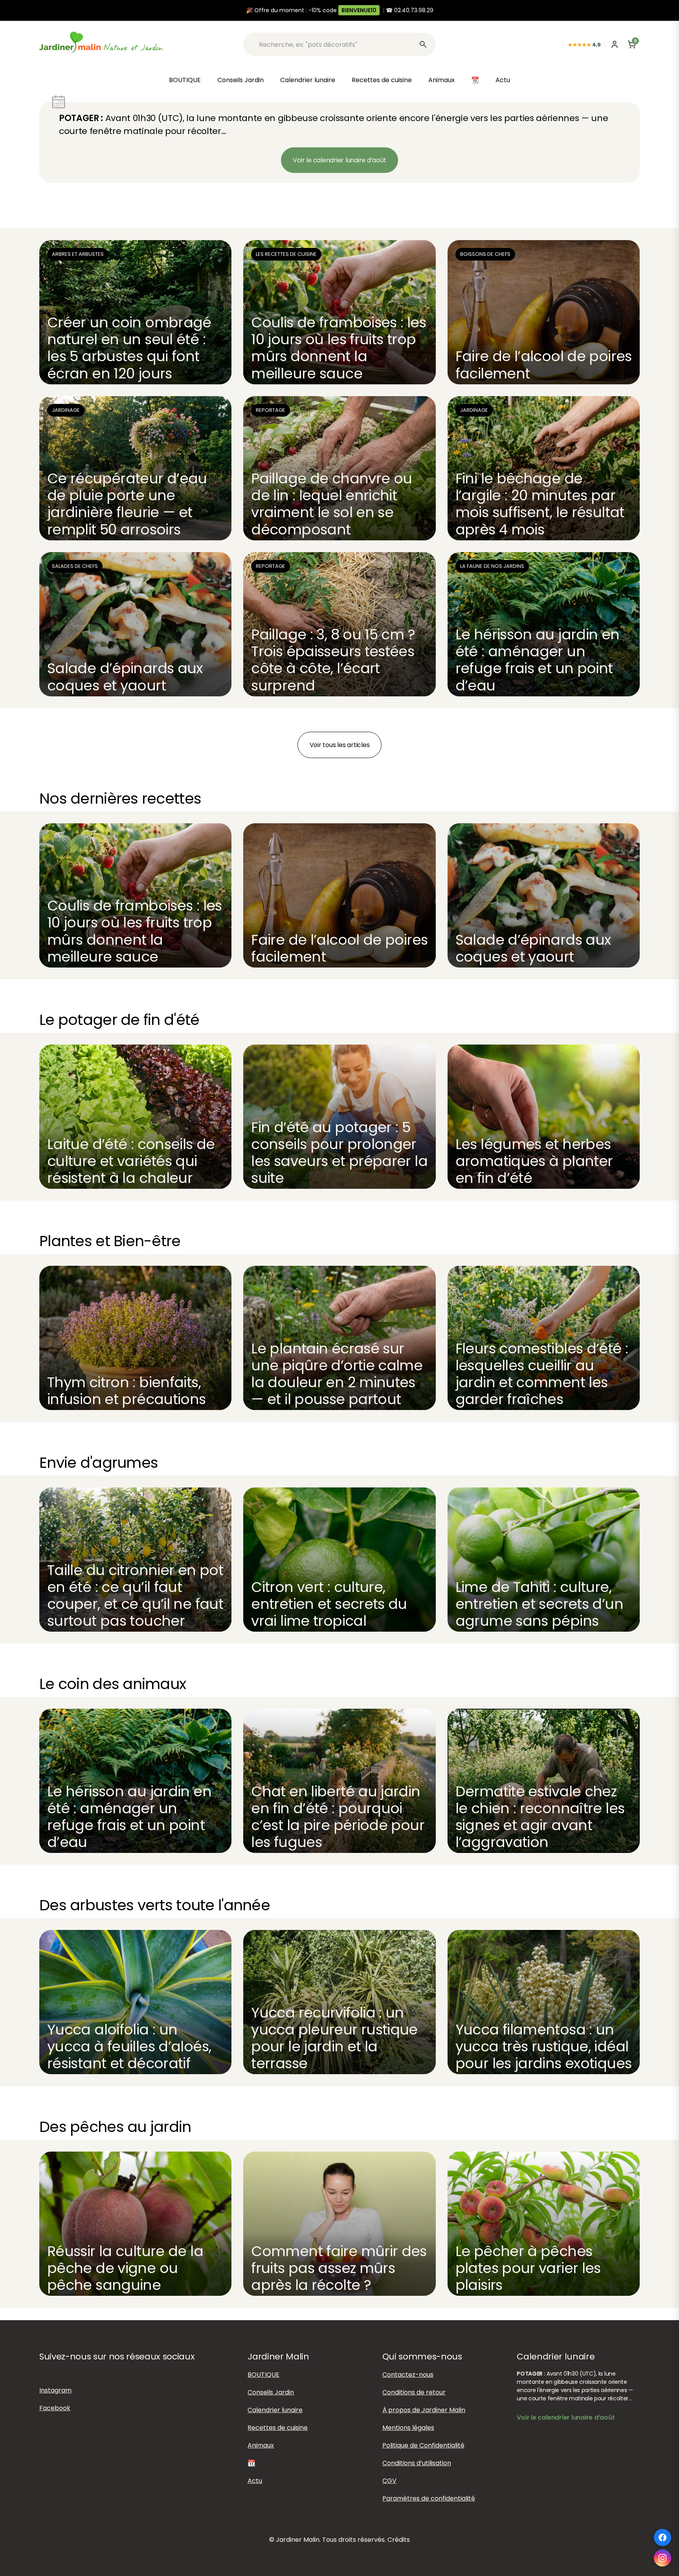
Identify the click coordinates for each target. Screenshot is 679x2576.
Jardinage (66, 410)
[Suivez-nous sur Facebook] (662, 2537)
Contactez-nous (408, 2375)
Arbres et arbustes (78, 254)
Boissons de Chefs (485, 254)
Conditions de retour (414, 2392)
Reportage (271, 410)
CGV (389, 2481)
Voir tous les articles (340, 745)
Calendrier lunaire (308, 80)
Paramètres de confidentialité (429, 2498)
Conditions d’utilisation (417, 2463)
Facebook (55, 2408)
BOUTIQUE (185, 80)
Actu (503, 80)
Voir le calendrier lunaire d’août (339, 160)
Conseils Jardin (240, 80)
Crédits (399, 2540)
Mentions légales (408, 2428)
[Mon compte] (615, 44)
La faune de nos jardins (492, 566)
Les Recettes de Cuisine (286, 254)
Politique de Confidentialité (423, 2445)
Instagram (55, 2390)
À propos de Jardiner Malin (424, 2410)
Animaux (441, 80)
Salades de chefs (75, 566)
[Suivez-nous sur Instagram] (662, 2558)
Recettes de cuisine (382, 80)
